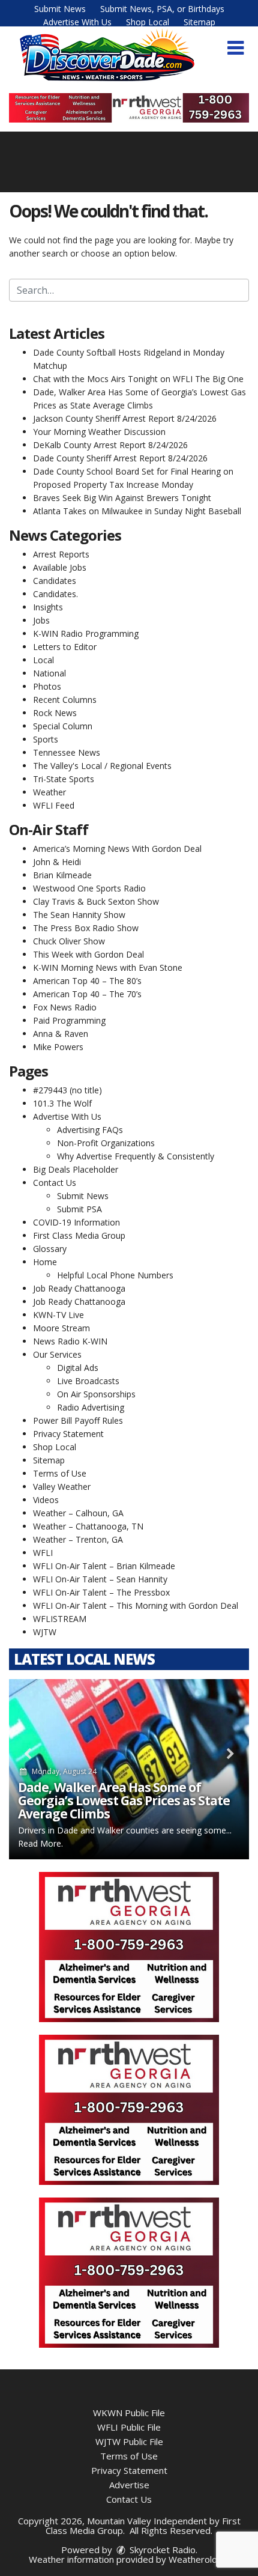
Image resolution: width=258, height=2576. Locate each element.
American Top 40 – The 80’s (87, 981)
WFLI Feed (54, 805)
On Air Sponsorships (96, 1394)
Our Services (57, 1354)
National (49, 673)
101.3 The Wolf (62, 1103)
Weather (49, 792)
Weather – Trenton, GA (78, 1539)
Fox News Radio (65, 1007)
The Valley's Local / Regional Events (102, 766)
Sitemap (199, 22)
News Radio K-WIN (70, 1341)
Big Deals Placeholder (76, 1169)
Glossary (50, 1249)
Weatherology (198, 2559)
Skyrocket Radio (161, 2550)
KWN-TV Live (58, 1315)
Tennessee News (67, 752)
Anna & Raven (61, 1034)
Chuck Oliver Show (69, 941)
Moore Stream (61, 1328)
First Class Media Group (79, 1235)
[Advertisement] (129, 108)
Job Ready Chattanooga (79, 1288)
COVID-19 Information (76, 1222)
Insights (48, 607)
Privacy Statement (68, 1434)
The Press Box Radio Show (86, 928)
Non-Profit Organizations (106, 1143)
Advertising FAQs (90, 1130)
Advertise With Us (77, 22)
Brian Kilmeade (62, 875)
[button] (235, 48)
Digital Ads (78, 1368)
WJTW (45, 1632)
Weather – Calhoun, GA (78, 1513)
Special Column (63, 726)
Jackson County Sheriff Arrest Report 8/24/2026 (125, 418)
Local (43, 660)
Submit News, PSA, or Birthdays (162, 9)
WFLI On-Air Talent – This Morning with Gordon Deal (136, 1605)
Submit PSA (79, 1209)
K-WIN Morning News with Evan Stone (108, 968)
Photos (47, 686)
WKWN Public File (129, 2413)
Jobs (41, 620)
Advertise (129, 2485)
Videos (46, 1500)
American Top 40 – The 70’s (87, 994)
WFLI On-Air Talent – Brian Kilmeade (104, 1566)
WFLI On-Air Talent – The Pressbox (101, 1592)
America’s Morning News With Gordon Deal (117, 849)
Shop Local (148, 22)
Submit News (60, 9)
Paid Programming (69, 1020)
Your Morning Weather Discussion (99, 432)
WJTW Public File (129, 2441)
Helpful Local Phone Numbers (115, 1275)
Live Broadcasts (88, 1381)
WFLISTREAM (60, 1619)
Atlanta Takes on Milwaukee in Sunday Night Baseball (137, 511)
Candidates (55, 581)
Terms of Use (60, 1473)
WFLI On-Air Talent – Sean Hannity (100, 1579)
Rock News (55, 713)
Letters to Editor (65, 647)
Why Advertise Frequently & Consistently (136, 1156)
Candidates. (55, 594)
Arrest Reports (61, 554)
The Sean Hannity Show (79, 915)
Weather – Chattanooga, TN (88, 1526)
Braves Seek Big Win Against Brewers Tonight (122, 498)
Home (45, 1262)
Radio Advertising (91, 1407)
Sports (46, 739)
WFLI (43, 1553)
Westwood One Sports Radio (89, 888)
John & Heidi (57, 862)
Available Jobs (60, 567)
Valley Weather (62, 1487)
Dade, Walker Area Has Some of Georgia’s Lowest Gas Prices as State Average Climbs (124, 1800)
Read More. (40, 1843)
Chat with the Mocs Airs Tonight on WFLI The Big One (138, 379)
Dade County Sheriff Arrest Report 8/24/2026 (120, 458)
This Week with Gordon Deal (88, 954)
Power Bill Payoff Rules (78, 1420)
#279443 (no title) (67, 1090)
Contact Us (55, 1183)
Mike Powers (58, 1047)
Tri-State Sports (64, 779)
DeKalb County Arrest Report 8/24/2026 (110, 445)
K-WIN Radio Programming (86, 633)
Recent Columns (65, 700)
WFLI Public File (129, 2427)
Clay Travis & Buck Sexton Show (96, 901)
